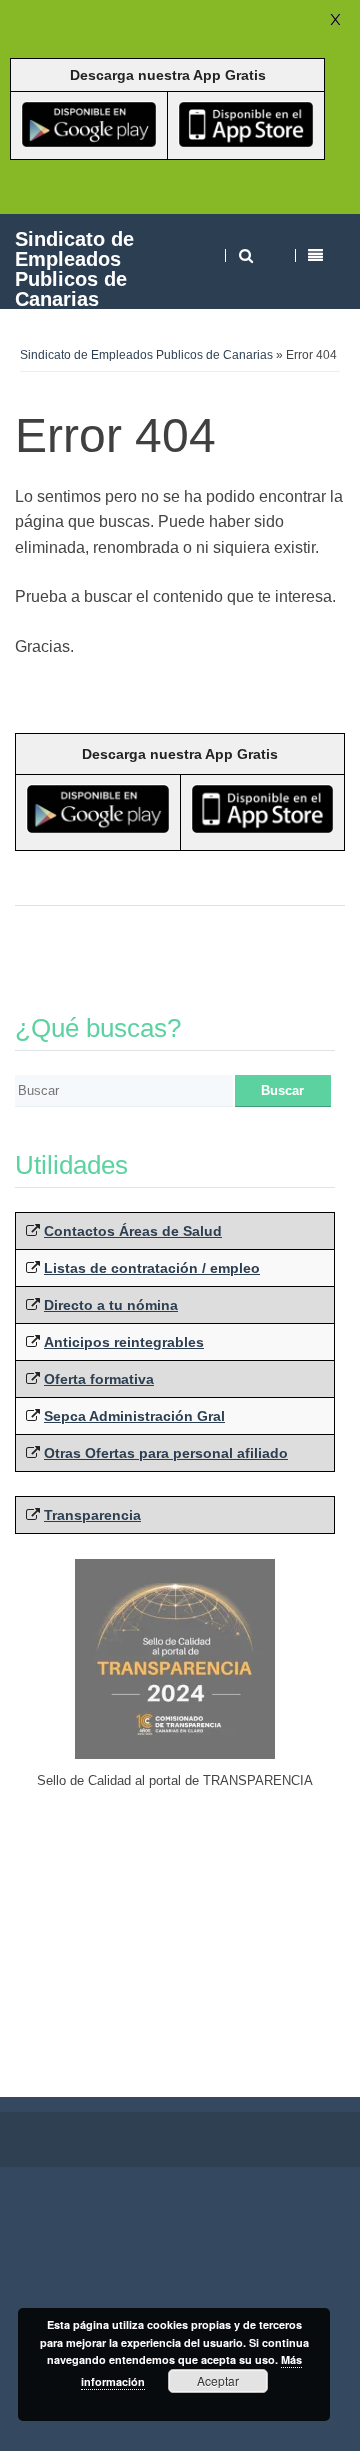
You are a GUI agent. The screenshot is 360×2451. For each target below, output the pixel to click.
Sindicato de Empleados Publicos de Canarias (74, 268)
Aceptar (218, 2380)
